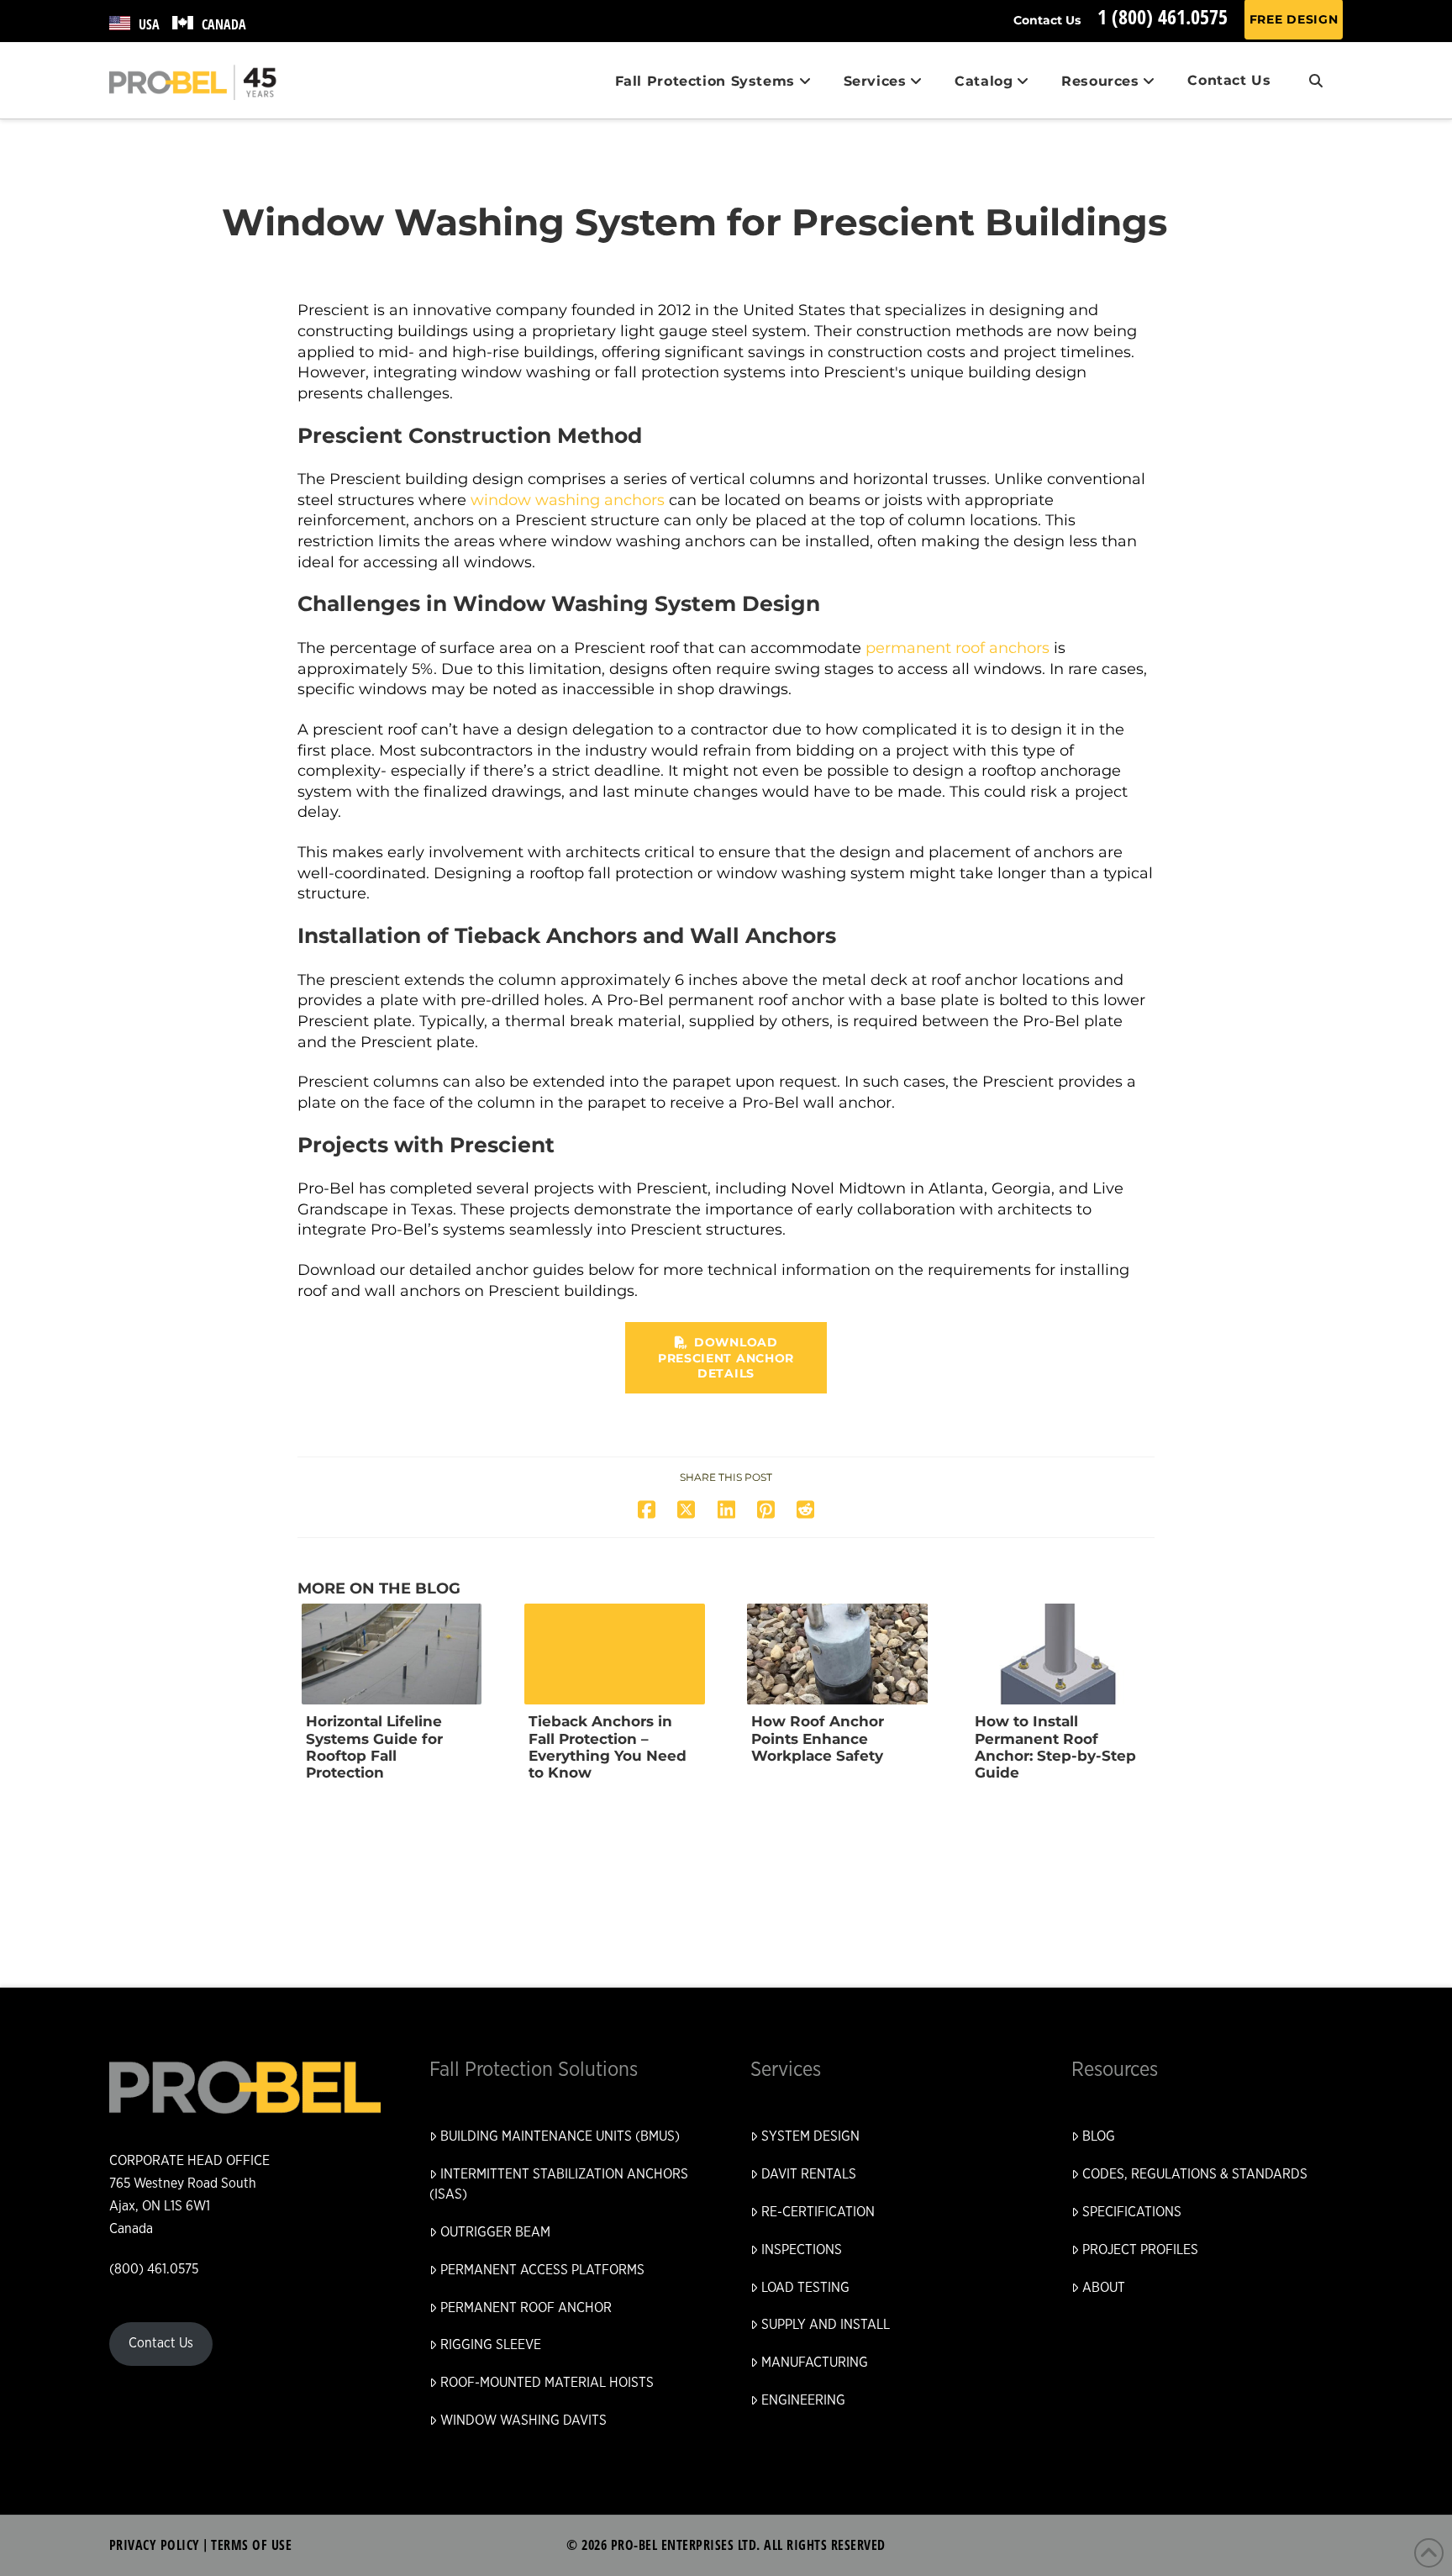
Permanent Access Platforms (542, 2270)
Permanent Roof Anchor (526, 2308)
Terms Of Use (251, 2545)
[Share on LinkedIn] (726, 1510)
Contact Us (1047, 20)
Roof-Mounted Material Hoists (547, 2383)
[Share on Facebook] (647, 1510)
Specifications (1132, 2212)
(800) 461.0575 (154, 2269)
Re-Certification (818, 2212)
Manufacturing (815, 2363)
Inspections (802, 2250)
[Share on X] (686, 1510)
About (1104, 2288)
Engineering (803, 2400)
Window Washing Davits (523, 2421)
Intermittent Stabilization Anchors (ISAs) (559, 2184)
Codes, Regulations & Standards (1195, 2174)
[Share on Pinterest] (766, 1510)
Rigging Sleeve (491, 2345)
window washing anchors (568, 500)
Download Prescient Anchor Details (726, 1357)
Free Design (1294, 19)
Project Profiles (1140, 2250)
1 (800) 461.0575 (1163, 16)
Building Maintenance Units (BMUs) (560, 2136)
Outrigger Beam (495, 2232)
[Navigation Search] (1315, 81)
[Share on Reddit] (805, 1510)
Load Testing (805, 2288)
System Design (810, 2136)
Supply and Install (826, 2325)
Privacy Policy (155, 2545)
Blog (1099, 2136)
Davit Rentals (809, 2174)
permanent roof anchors (957, 648)
